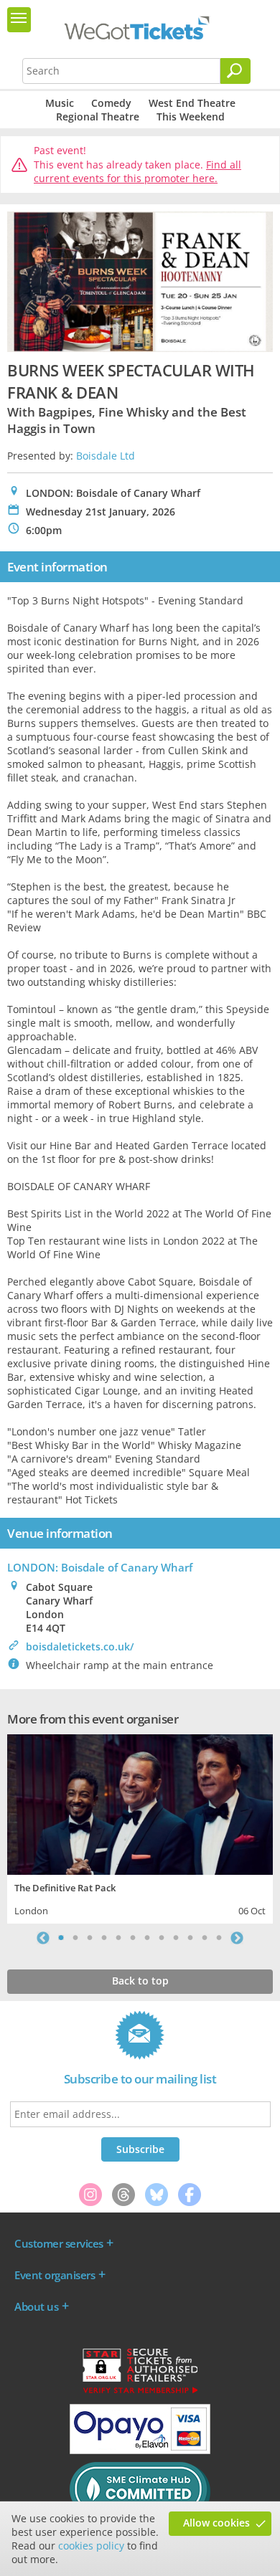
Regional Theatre (98, 117)
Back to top (140, 1981)
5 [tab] (118, 1938)
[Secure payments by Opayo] (140, 2451)
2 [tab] (75, 1938)
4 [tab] (104, 1938)
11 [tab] (205, 1938)
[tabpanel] (140, 1827)
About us (36, 2306)
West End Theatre (192, 103)
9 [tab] (176, 1938)
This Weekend (191, 117)
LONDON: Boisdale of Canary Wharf (100, 1567)
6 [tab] (133, 1938)
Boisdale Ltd (106, 456)
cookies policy (91, 2546)
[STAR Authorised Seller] (140, 2392)
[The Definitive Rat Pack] (140, 1803)
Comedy (111, 103)
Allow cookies (216, 2523)
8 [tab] (162, 1938)
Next (237, 1938)
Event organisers (55, 2275)
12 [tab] (219, 1938)
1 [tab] (61, 1938)
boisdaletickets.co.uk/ (80, 1646)
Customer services (59, 2243)
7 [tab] (147, 1938)
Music (60, 103)
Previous (43, 1938)
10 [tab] (190, 1938)
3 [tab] (90, 1938)
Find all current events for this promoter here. (137, 172)
